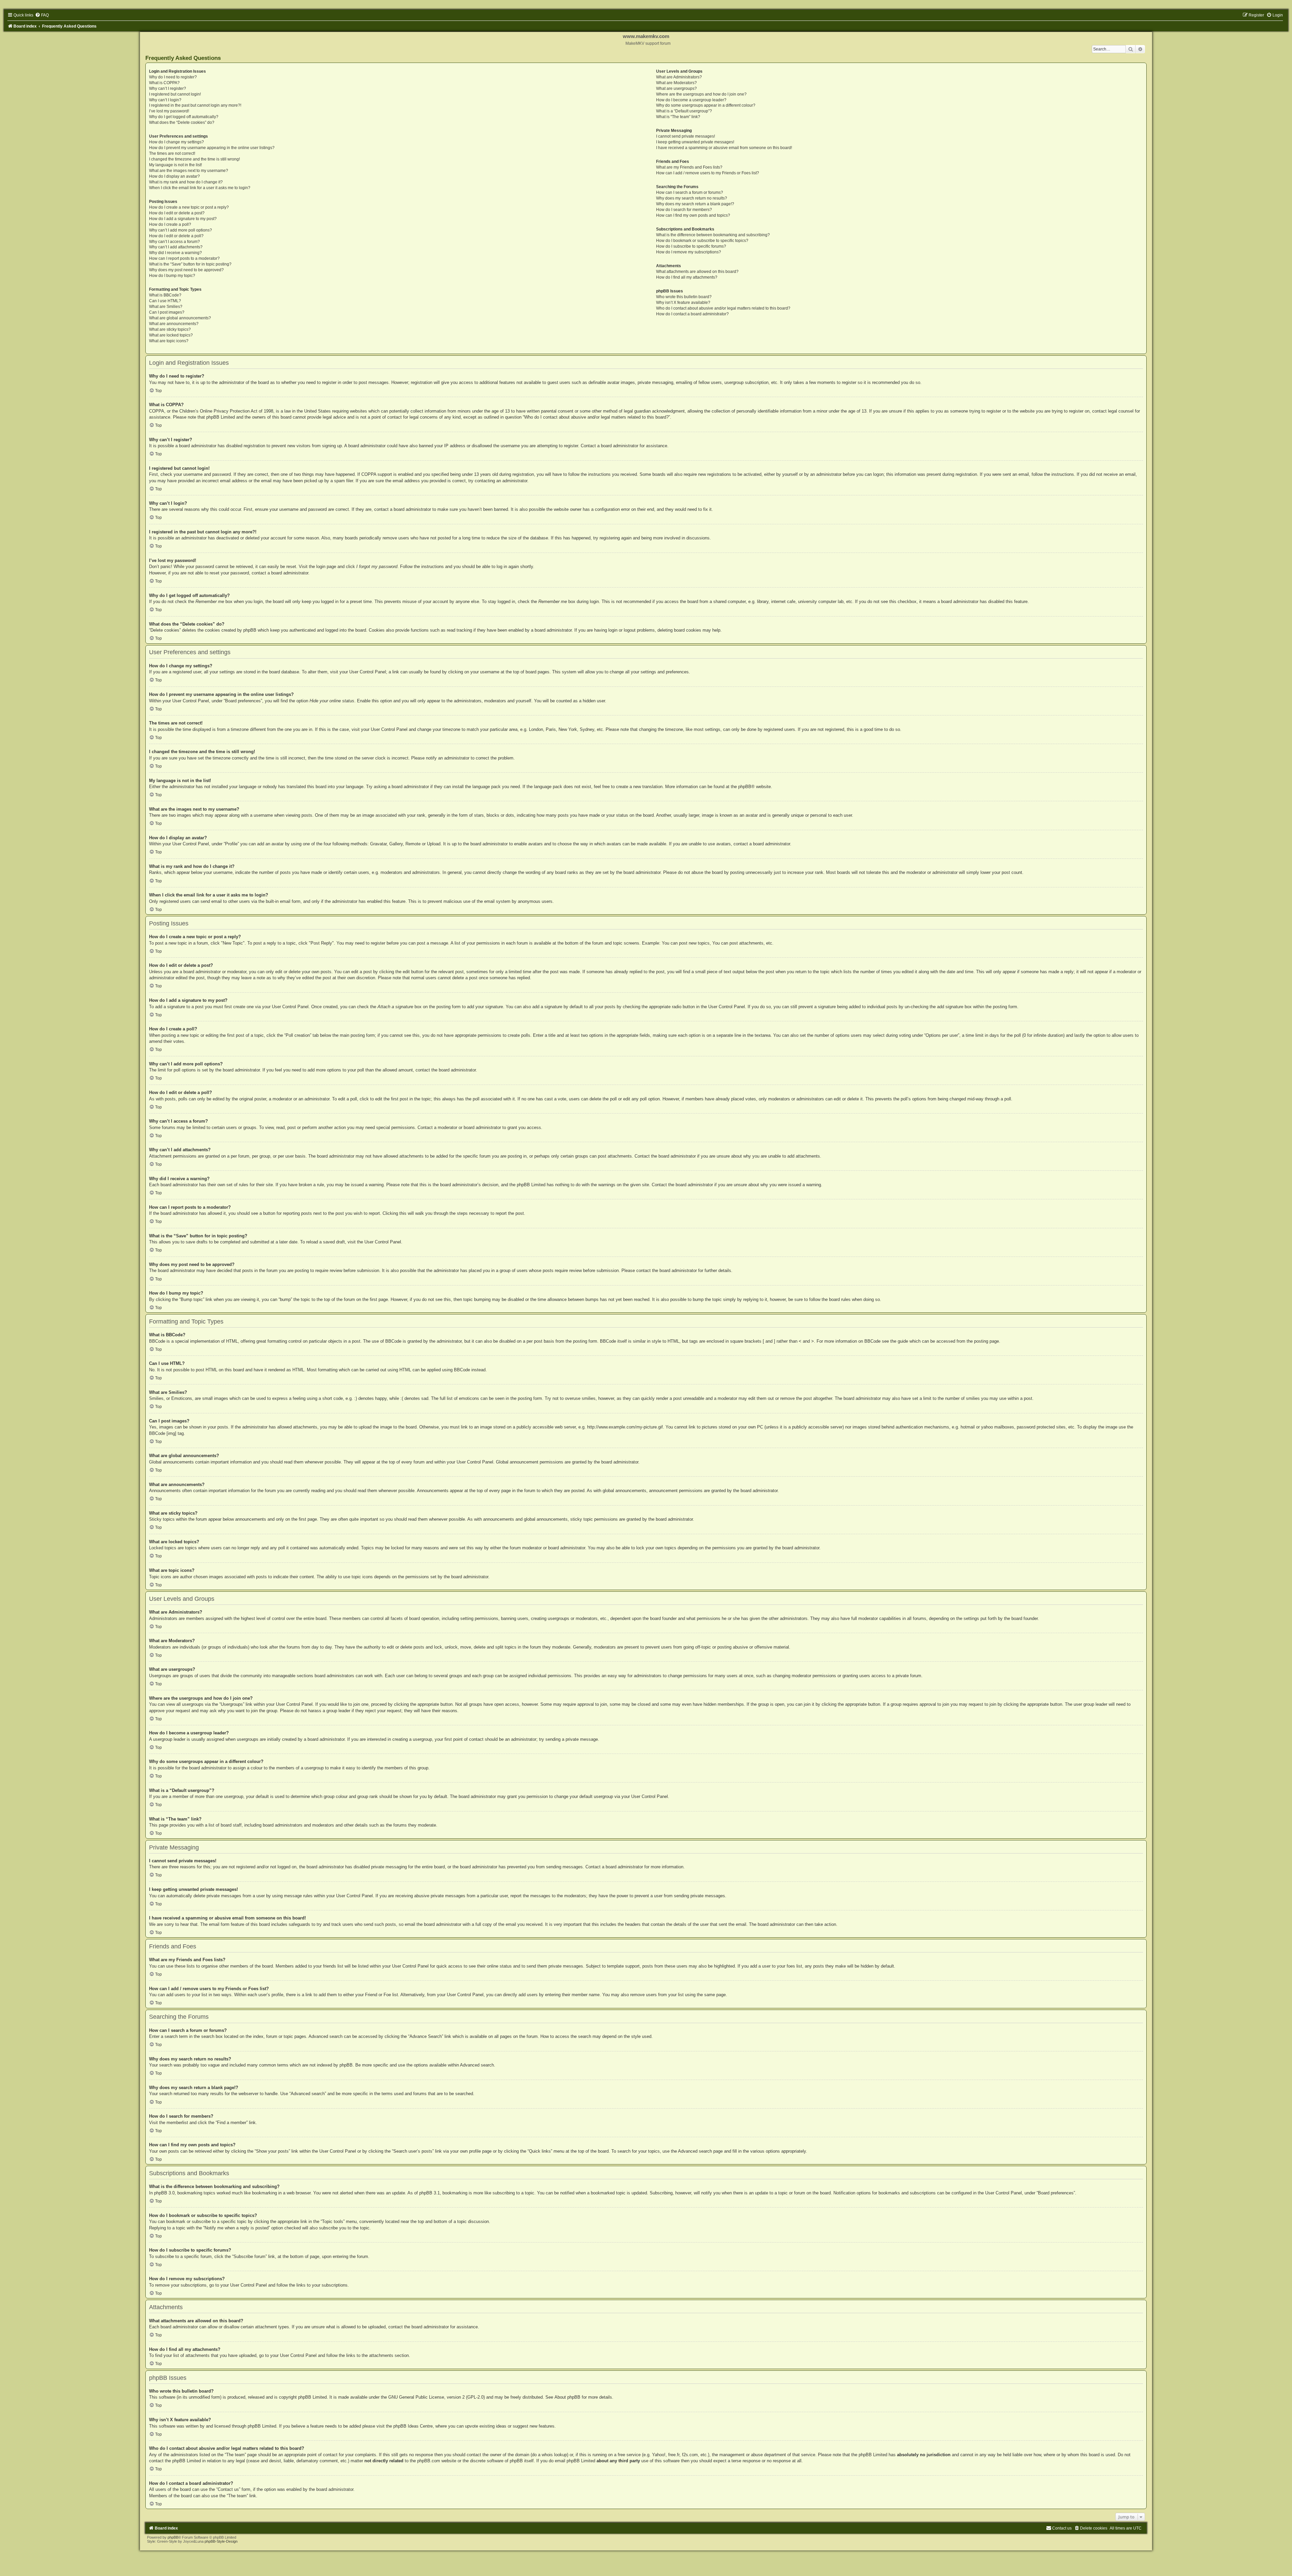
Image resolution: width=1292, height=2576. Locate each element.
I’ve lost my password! (169, 111)
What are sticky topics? (170, 329)
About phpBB (567, 2397)
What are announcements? (174, 324)
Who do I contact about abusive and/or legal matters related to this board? (723, 308)
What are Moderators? (676, 83)
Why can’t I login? (165, 100)
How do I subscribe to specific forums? (691, 246)
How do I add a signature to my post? (183, 219)
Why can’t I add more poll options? (181, 230)
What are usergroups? (676, 89)
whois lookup (554, 2455)
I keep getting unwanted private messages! (695, 142)
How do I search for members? (684, 210)
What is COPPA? (164, 83)
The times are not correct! (172, 153)
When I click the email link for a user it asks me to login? (200, 188)
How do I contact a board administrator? (692, 314)
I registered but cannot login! (175, 94)
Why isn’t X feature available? (683, 303)
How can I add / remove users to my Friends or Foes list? (708, 173)
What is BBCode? (165, 295)
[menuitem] (42, 15)
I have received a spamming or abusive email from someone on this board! (724, 148)
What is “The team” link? (678, 117)
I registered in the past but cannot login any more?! (195, 105)
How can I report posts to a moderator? (184, 258)
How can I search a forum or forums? (690, 192)
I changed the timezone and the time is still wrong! (194, 159)
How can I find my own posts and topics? (693, 215)
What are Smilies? (166, 307)
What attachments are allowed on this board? (697, 272)
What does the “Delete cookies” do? (182, 122)
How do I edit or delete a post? (177, 213)
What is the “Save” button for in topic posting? (190, 264)
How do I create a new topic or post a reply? (189, 207)
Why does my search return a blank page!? (695, 204)
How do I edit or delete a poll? (176, 236)
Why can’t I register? (168, 89)
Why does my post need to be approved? (186, 270)
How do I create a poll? (170, 224)
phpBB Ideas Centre (413, 2426)
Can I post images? (167, 312)
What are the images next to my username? (189, 171)
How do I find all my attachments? (687, 277)
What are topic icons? (169, 341)
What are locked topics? (171, 335)
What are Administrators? (679, 77)
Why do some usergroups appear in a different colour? (706, 105)
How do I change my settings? (176, 142)
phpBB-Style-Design (221, 2541)
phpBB (745, 787)
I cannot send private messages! (686, 136)
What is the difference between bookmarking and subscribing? (713, 235)
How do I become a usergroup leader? (691, 100)
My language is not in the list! (175, 165)
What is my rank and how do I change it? (186, 182)
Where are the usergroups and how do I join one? (701, 94)
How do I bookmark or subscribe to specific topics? (702, 241)
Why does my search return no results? (692, 198)
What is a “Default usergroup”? (684, 111)
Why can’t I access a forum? (174, 242)
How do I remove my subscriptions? (689, 252)
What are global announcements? (180, 318)
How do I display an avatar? (174, 176)
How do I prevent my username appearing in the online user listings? (212, 148)
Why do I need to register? (173, 77)
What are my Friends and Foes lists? (689, 167)
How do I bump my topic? (172, 276)
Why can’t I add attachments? (176, 247)
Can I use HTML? (165, 301)
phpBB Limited (312, 2397)
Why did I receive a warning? (175, 253)
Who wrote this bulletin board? (684, 297)
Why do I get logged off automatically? (184, 117)
